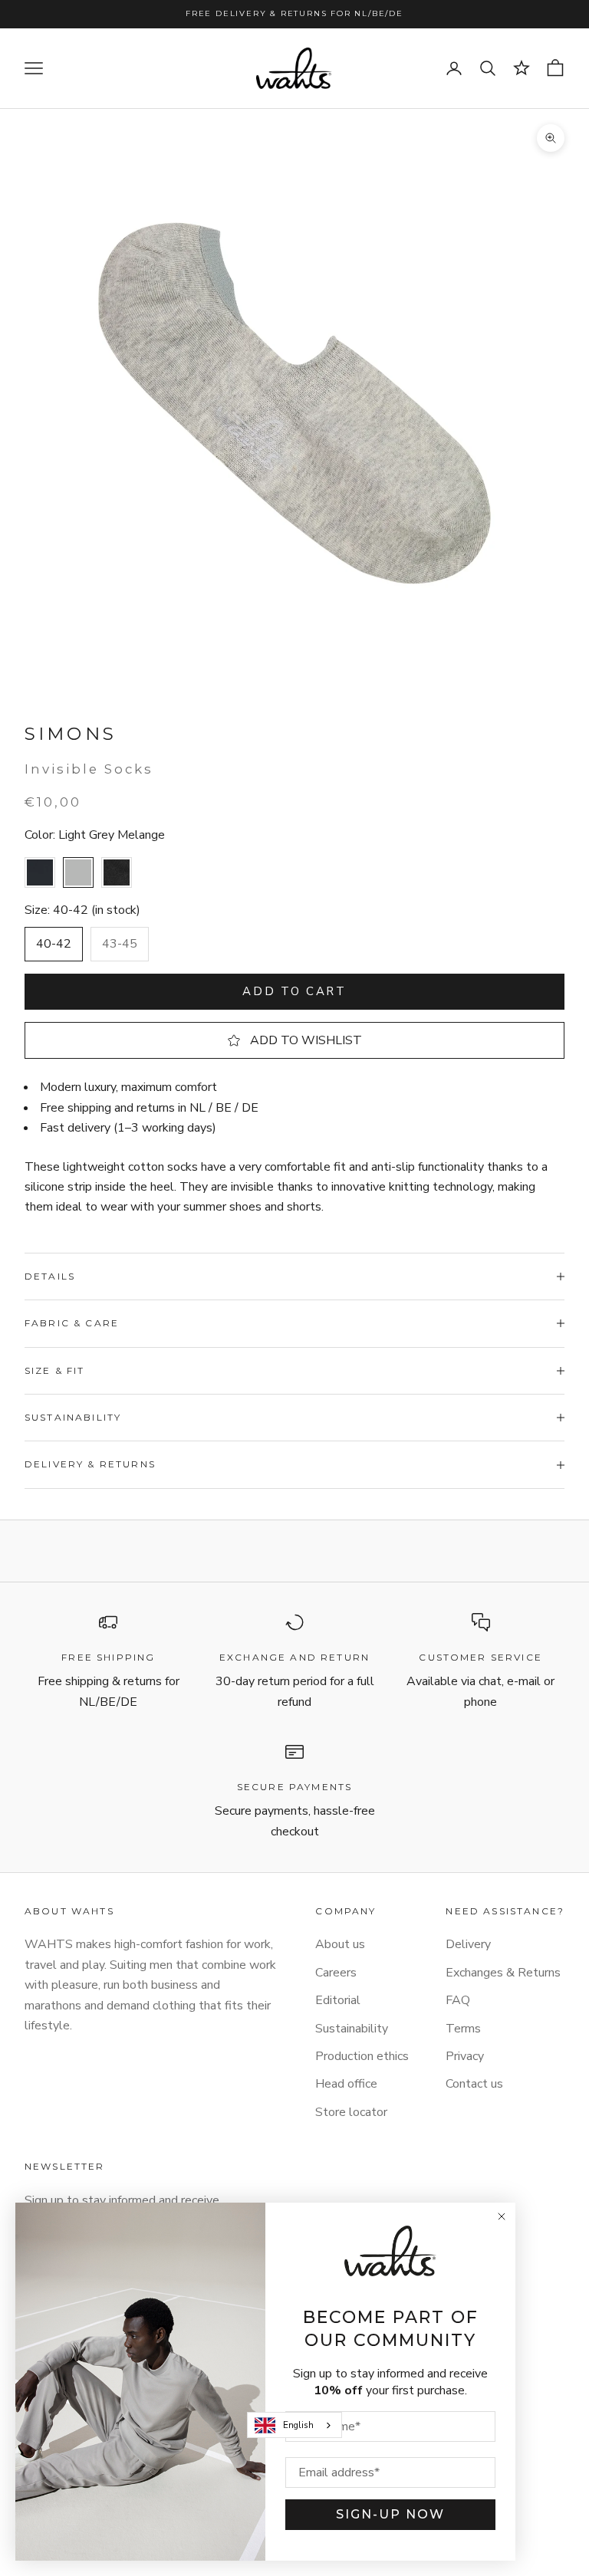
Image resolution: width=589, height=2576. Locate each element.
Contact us (474, 2084)
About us (340, 1944)
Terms (463, 2029)
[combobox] (294, 2425)
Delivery (468, 1944)
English (298, 2425)
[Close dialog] (502, 2216)
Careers (336, 1973)
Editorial (338, 2000)
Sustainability (352, 2029)
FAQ (458, 2000)
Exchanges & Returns (503, 1973)
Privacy (465, 2056)
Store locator (351, 2112)
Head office (346, 2084)
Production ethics (362, 2056)
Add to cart (294, 991)
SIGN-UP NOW (390, 2514)
